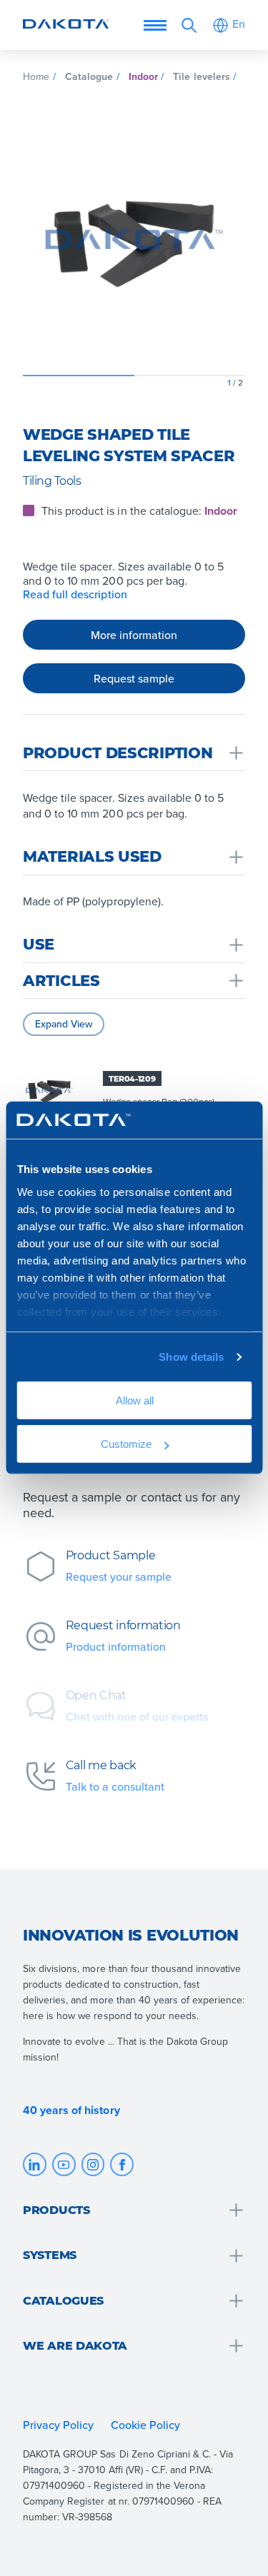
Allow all (134, 1400)
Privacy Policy (58, 2425)
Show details (191, 1357)
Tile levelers (201, 76)
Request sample (134, 678)
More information (134, 634)
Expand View (64, 1024)
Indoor (143, 76)
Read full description (75, 594)
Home (36, 76)
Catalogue (89, 76)
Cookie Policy (147, 2425)
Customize (126, 1444)
